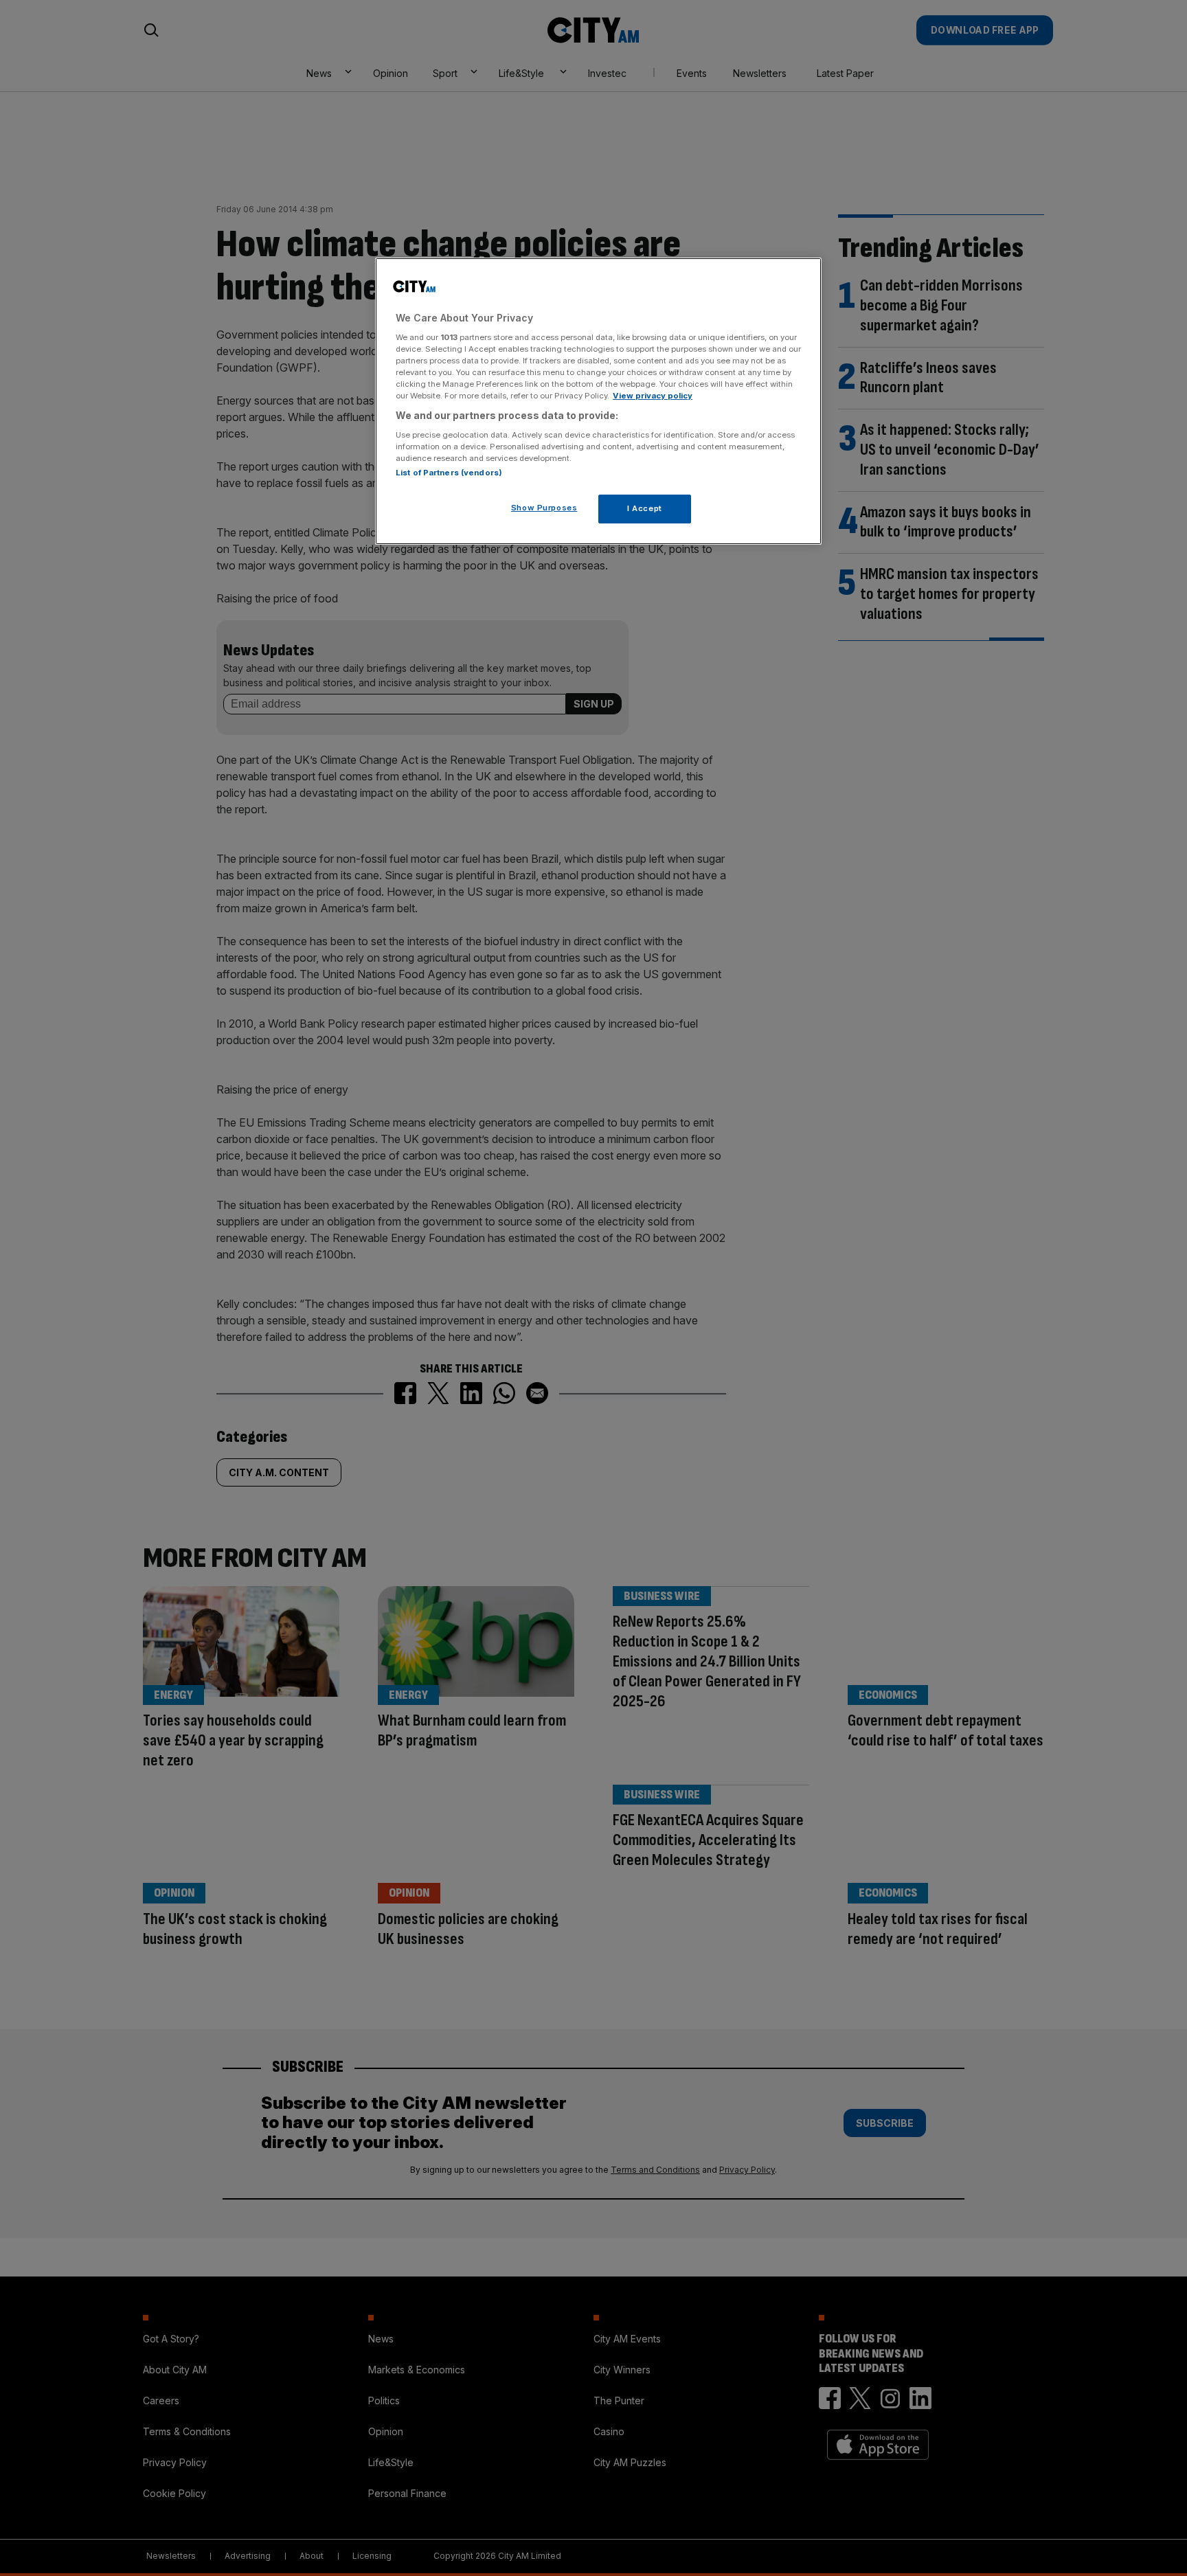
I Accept (645, 508)
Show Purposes (544, 508)
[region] (598, 401)
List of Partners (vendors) (449, 473)
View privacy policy (653, 396)
